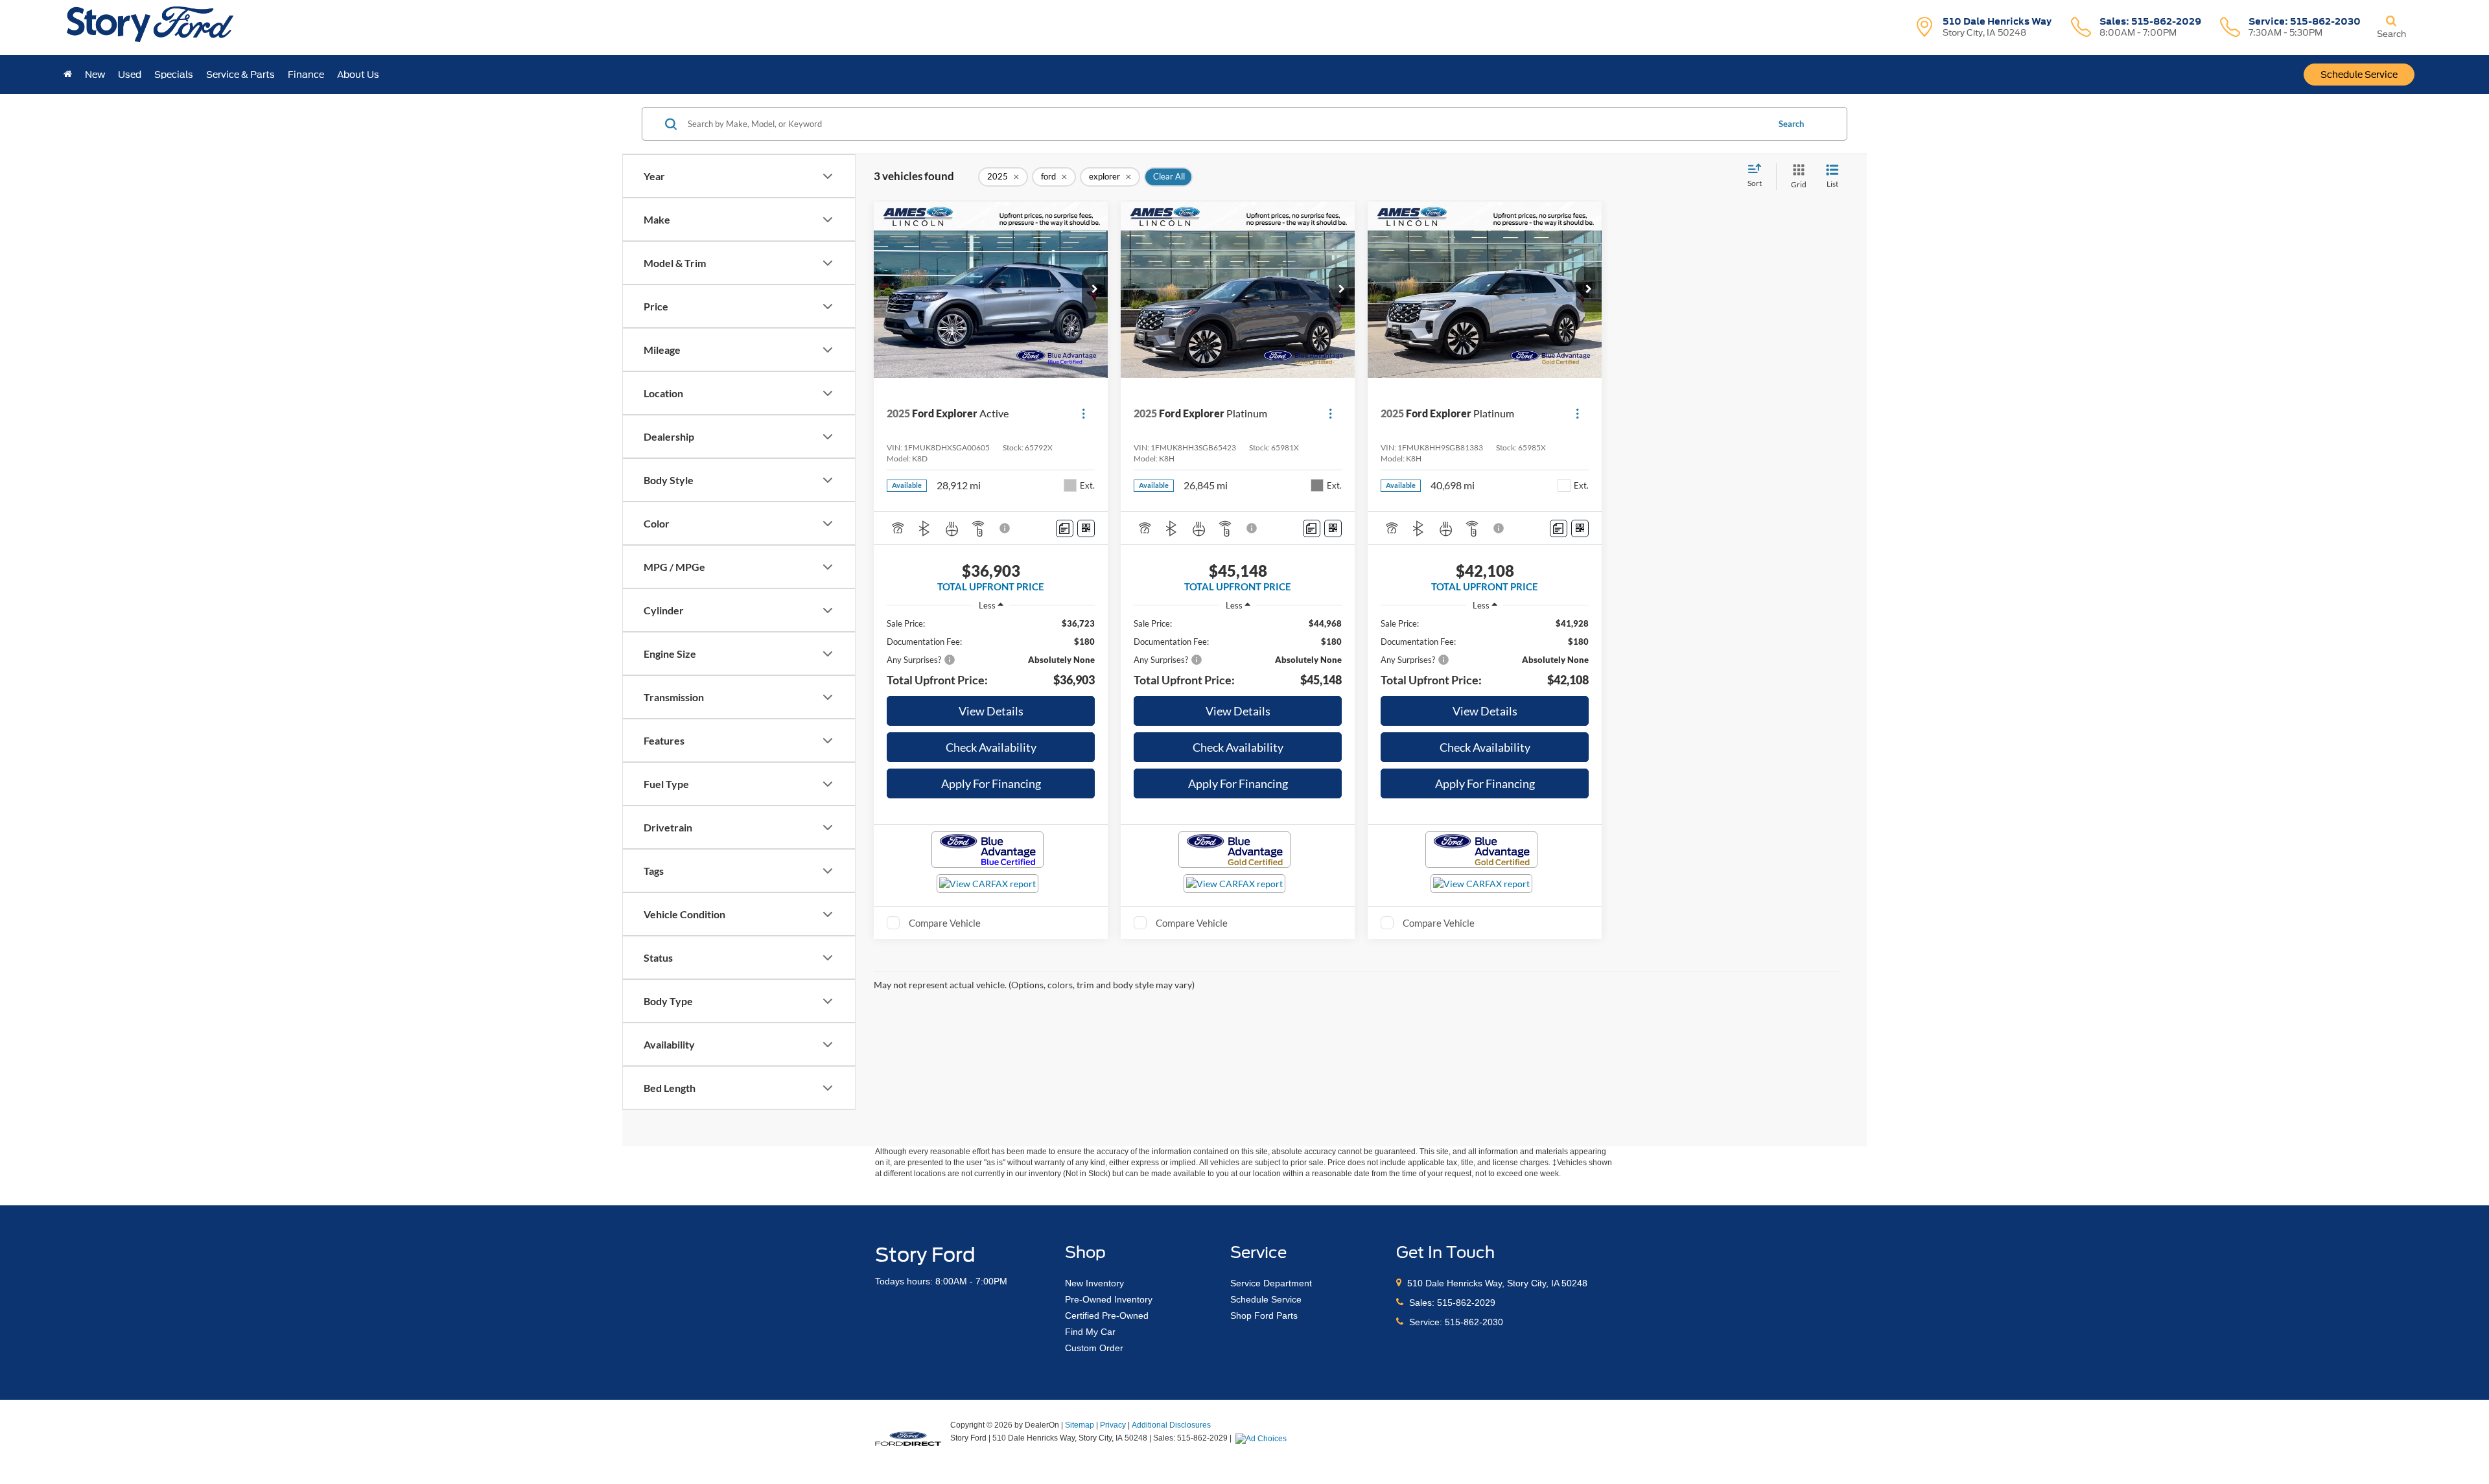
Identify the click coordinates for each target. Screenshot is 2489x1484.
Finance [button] (306, 75)
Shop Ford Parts (1264, 1316)
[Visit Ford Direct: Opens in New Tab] (1263, 1438)
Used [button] (130, 75)
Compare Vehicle (945, 923)
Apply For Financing (991, 783)
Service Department (1271, 1283)
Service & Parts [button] (240, 75)
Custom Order (1094, 1348)
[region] (991, 653)
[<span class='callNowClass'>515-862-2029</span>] (1401, 1303)
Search (1791, 124)
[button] (1095, 290)
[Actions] (1083, 413)
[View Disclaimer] (1005, 528)
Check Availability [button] (991, 747)
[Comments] (1065, 528)
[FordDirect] (908, 1437)
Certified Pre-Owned (1107, 1316)
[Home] (68, 75)
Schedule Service (2359, 75)
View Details (991, 711)
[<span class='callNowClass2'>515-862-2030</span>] (1401, 1322)
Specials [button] (174, 75)
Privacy (1113, 1425)
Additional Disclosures (1171, 1425)
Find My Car (1090, 1332)
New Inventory (1094, 1283)
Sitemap (1080, 1425)
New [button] (95, 75)
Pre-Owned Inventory (1109, 1299)
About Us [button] (358, 75)
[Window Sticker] (1086, 528)
